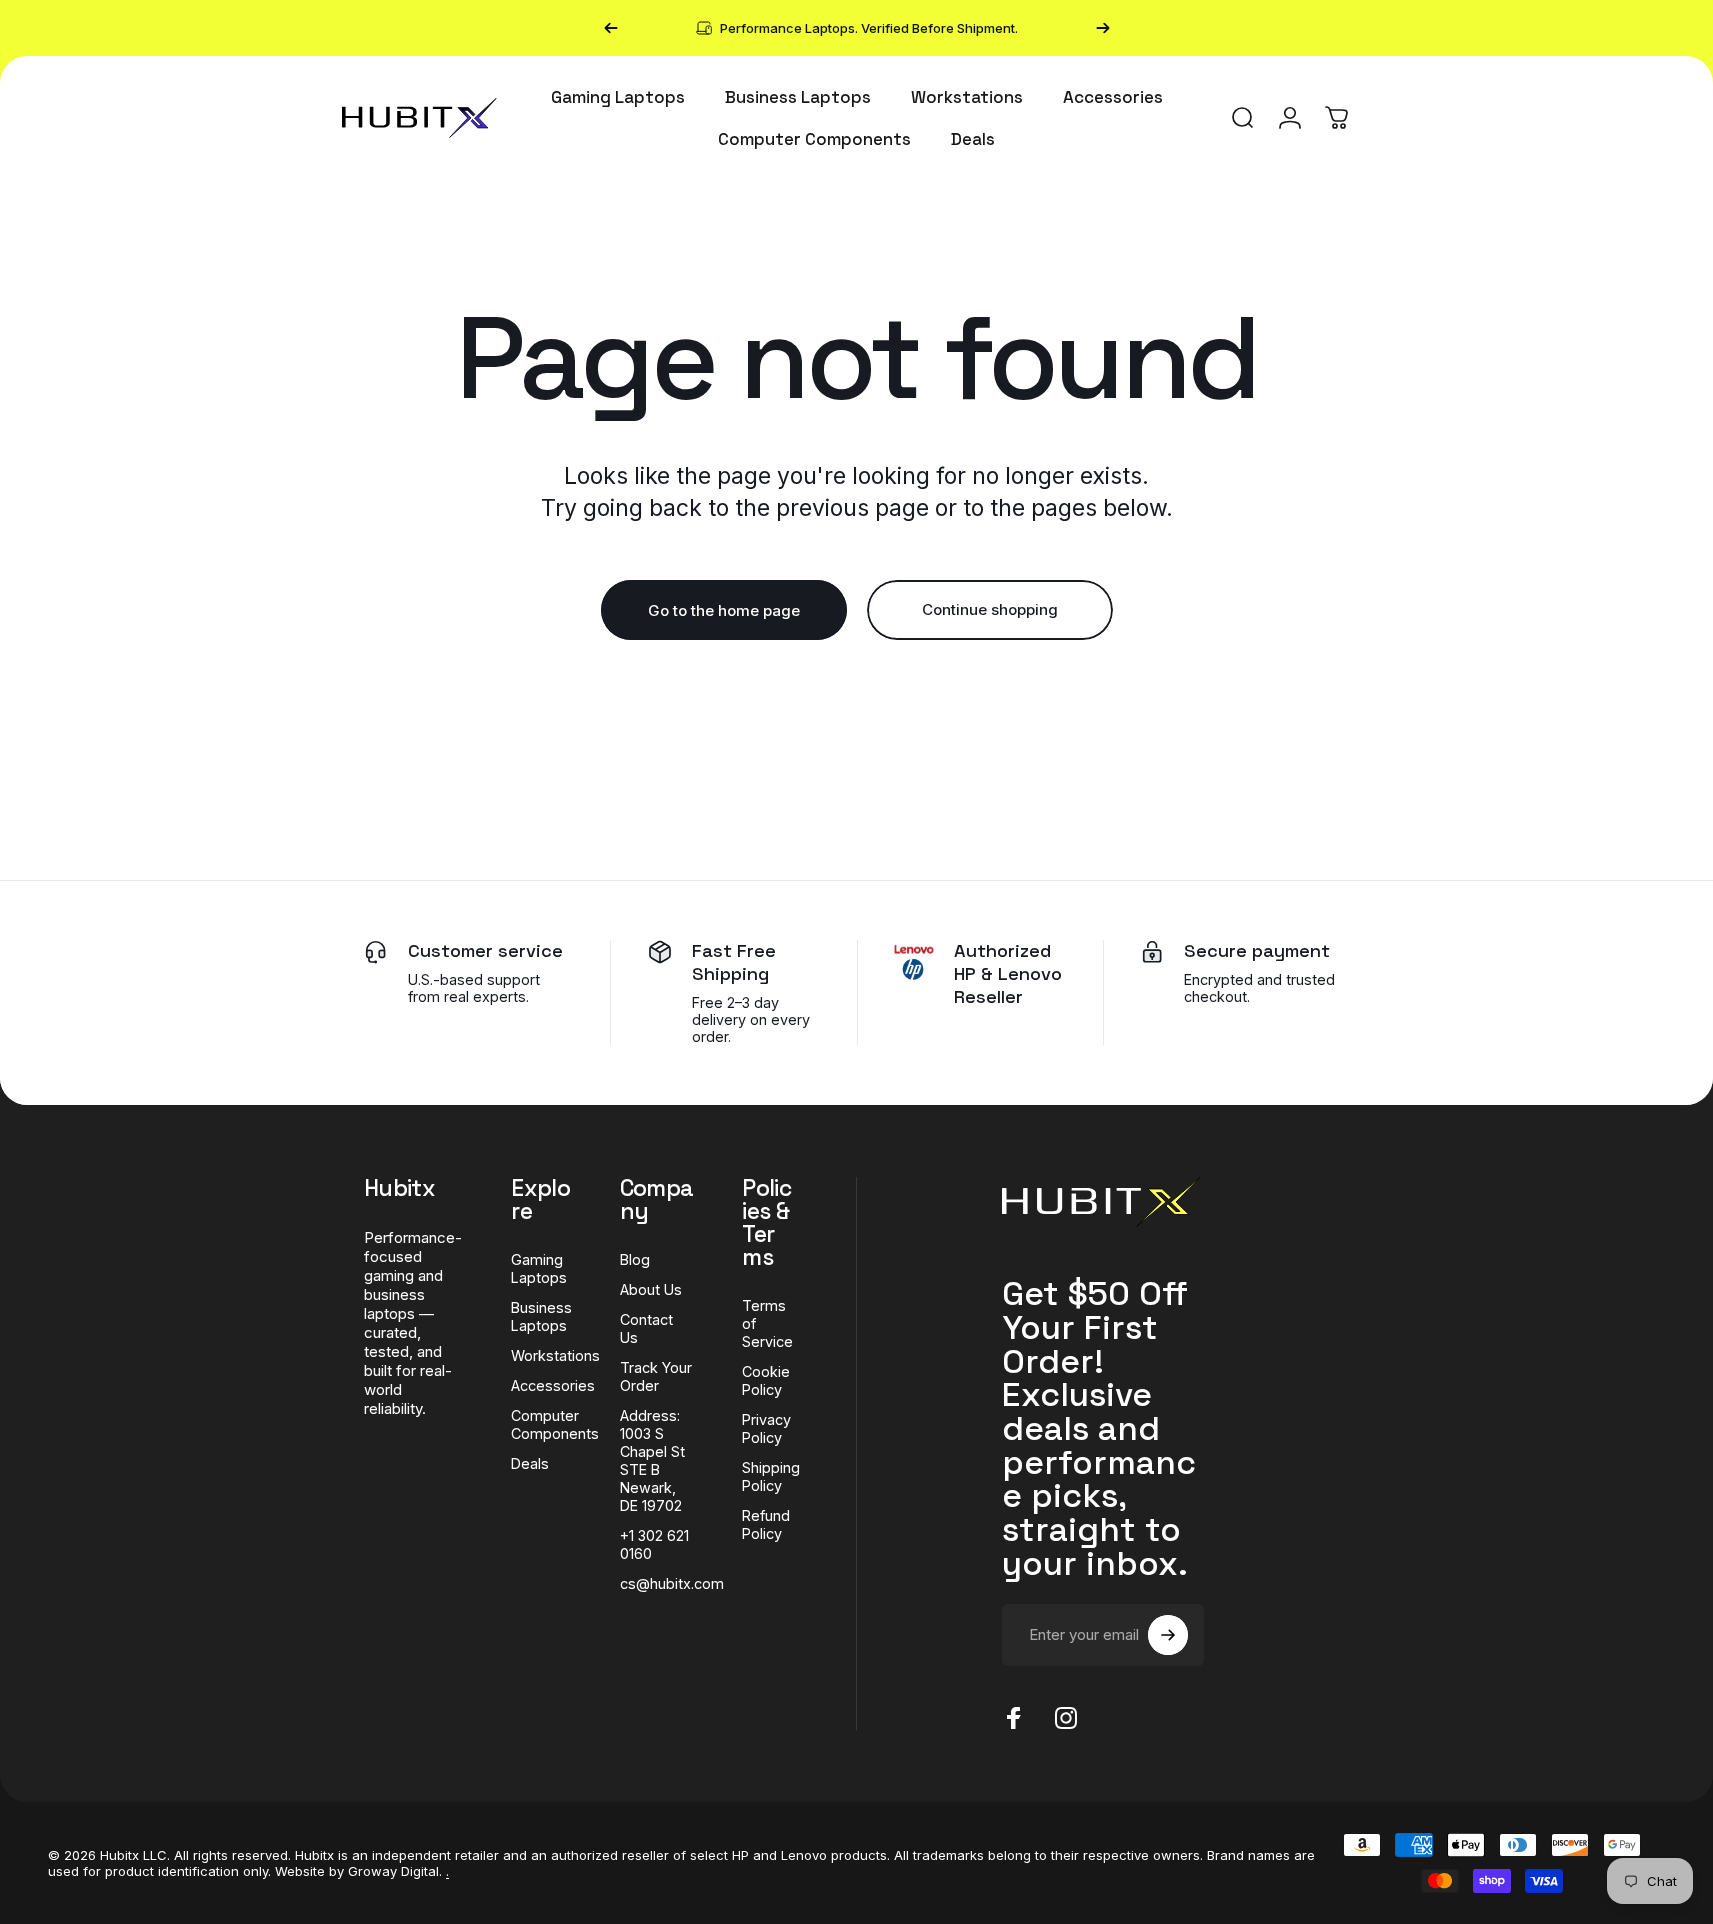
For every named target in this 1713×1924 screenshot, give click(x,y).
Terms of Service (767, 1323)
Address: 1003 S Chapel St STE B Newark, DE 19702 (652, 1460)
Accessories (553, 1385)
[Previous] (611, 28)
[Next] (1103, 28)
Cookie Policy (766, 1380)
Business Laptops (541, 1316)
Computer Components (555, 1424)
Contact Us (646, 1328)
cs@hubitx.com (672, 1583)
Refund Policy (766, 1524)
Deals (530, 1463)
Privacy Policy (766, 1428)
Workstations (555, 1355)
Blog (635, 1259)
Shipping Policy (771, 1476)
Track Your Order (656, 1376)
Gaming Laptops (539, 1268)
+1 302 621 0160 (654, 1544)
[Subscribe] (1168, 1635)
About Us (651, 1289)
